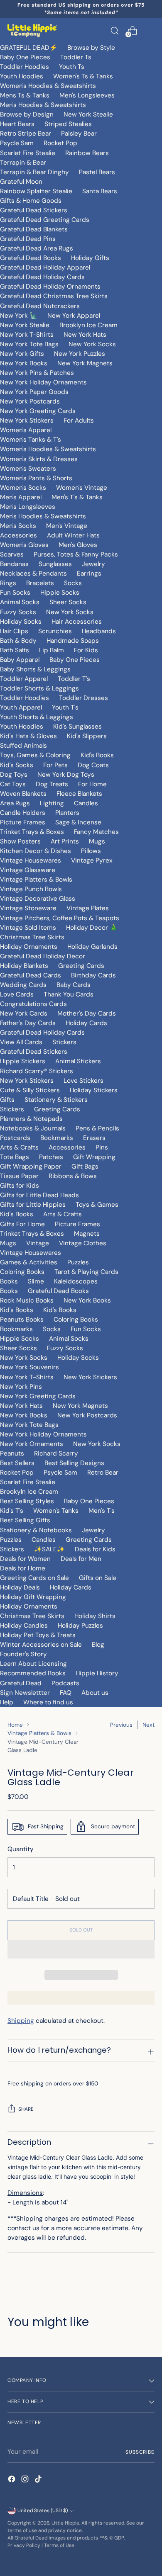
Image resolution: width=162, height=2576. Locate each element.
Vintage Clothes (83, 1243)
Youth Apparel (21, 707)
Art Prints (65, 841)
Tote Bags (15, 1157)
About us (95, 1693)
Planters (67, 813)
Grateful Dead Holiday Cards (42, 277)
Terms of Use (59, 2545)
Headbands (99, 631)
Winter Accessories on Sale (41, 1645)
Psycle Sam (17, 143)
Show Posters (20, 841)
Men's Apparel (21, 497)
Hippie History (97, 1673)
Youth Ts (72, 67)
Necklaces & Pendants (33, 574)
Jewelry (93, 564)
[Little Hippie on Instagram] (26, 2480)
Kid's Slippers (87, 736)
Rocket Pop (60, 143)
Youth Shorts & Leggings (37, 717)
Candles (86, 803)
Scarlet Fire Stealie (28, 153)
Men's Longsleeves (87, 95)
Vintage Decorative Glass (38, 899)
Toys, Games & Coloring (35, 755)
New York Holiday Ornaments (43, 382)
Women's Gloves (24, 545)
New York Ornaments (32, 1444)
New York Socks (92, 344)
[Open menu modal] (150, 30)
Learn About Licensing (33, 1664)
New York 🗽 (19, 316)
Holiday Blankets (24, 966)
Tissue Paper (19, 1176)
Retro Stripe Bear (26, 134)
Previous (121, 1725)
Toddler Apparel (24, 679)
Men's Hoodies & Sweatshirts (43, 105)
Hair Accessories (77, 622)
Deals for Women (25, 1559)
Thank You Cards (69, 994)
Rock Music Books (27, 1300)
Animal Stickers (78, 1061)
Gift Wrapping (94, 1157)
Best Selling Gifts (25, 1520)
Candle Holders (23, 813)
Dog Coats (93, 765)
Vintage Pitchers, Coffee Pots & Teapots (60, 918)
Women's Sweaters (28, 469)
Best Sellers (17, 1463)
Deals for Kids (95, 1549)
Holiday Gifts (90, 258)
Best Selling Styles (27, 1501)
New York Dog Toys (66, 775)
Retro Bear (103, 1473)
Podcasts (65, 1683)
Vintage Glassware (28, 870)
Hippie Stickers (23, 1061)
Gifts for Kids (20, 1186)
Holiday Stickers (94, 1090)
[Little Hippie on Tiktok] (39, 2480)
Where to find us (48, 1702)
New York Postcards (30, 401)
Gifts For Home (22, 1224)
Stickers (64, 1042)
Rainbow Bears (87, 153)
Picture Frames (23, 822)
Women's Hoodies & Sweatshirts (48, 86)
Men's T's (102, 1511)
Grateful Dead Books (31, 258)
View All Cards (21, 1042)
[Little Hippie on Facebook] (12, 2480)
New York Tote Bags (29, 344)
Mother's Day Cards (87, 1013)
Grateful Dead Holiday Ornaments (50, 287)
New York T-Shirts (27, 335)
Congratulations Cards (33, 1004)
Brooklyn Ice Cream (88, 325)
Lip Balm (52, 650)
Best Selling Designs (74, 1463)
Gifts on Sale (98, 1578)
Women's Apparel (26, 430)
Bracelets (40, 583)
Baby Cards (74, 985)
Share (26, 2109)
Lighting (52, 803)
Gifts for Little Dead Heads (39, 1195)
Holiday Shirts (95, 1616)
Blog (98, 1645)
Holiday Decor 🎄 (92, 928)
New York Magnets (85, 363)
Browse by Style (91, 48)
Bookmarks (57, 1138)
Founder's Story (23, 1654)
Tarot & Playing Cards (86, 1272)
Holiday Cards (86, 1023)
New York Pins (21, 1387)
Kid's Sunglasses (77, 727)
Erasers (94, 1138)
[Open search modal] (114, 30)
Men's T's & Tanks (77, 497)
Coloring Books (22, 1272)
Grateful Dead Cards (31, 975)
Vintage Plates (88, 908)
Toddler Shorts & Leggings (39, 688)
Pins (102, 1147)
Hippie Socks (60, 593)
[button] (81, 1949)
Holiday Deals (20, 1587)
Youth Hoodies (22, 76)
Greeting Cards (81, 966)
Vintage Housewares (31, 860)
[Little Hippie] (32, 31)
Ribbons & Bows (73, 1176)
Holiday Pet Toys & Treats (38, 1635)
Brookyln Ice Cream (29, 1492)
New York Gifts (22, 354)
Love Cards (17, 994)
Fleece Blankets (79, 794)
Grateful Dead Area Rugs (37, 248)
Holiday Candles (24, 1626)
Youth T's (65, 707)
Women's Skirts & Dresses (39, 459)
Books (9, 1281)
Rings (8, 583)
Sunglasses (55, 564)
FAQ (66, 1693)
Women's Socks (23, 488)
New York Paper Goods (34, 392)
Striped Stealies (68, 124)
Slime (36, 1281)
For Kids (86, 650)
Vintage (38, 1243)
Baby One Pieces (25, 57)
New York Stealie (88, 114)
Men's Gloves (78, 545)
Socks (73, 583)
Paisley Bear (79, 134)
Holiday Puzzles (80, 1626)
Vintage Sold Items (28, 928)
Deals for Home (23, 1568)
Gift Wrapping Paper (31, 1166)
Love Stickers (83, 1081)
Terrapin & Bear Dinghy (34, 172)
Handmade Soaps (73, 641)
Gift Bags (85, 1166)
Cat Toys (13, 784)
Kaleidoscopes (76, 1281)
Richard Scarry (56, 1453)
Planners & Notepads (31, 1119)
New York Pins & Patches (37, 373)
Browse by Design (27, 114)
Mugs (97, 841)
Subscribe (140, 2452)
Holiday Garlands (92, 947)
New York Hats (85, 335)
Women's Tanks (56, 1511)
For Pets (55, 765)
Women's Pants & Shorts (36, 478)
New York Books (24, 363)
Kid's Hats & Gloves (28, 736)
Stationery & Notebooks (36, 1530)
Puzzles (78, 1262)
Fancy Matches (96, 832)
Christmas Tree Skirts (32, 937)
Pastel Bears (97, 172)
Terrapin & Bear (23, 163)
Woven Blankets (23, 794)
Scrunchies (55, 631)
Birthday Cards (93, 975)
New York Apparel (74, 316)
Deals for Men (81, 1559)
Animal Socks (20, 602)
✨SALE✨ (49, 1549)
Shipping (21, 2021)
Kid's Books (97, 755)
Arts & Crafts (19, 1147)
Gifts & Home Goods (31, 201)
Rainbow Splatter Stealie (36, 191)
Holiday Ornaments (29, 947)
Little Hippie (65, 2523)
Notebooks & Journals (33, 1128)
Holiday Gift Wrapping (33, 1597)
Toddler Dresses (83, 698)
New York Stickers (27, 420)
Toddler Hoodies (25, 67)
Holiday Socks (21, 622)
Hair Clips (14, 631)
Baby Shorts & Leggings (35, 669)
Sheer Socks (68, 602)
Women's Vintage (82, 488)
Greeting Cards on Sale (34, 1578)
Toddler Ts (76, 57)
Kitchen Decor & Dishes (36, 851)
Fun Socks (15, 593)
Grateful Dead (21, 1683)
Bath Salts (15, 650)
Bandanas (14, 564)
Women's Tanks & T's (31, 440)
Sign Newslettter (25, 1693)
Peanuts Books (22, 1320)
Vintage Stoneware (28, 908)
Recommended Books (33, 1673)
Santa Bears (100, 191)
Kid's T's (12, 1511)
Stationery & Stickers (56, 1100)
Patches (51, 1157)
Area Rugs (15, 803)
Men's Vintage (67, 526)
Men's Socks (18, 526)
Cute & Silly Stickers (30, 1090)
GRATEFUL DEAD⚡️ (29, 48)
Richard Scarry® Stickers (37, 1071)
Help (7, 1702)
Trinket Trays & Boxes (32, 832)
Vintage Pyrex (92, 860)
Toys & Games (97, 1205)
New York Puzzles (80, 354)
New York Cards (24, 1013)
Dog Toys (14, 775)
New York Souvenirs (29, 1367)
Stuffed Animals (23, 746)
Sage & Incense (78, 822)
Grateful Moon (21, 182)
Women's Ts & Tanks (83, 76)
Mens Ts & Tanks (25, 95)
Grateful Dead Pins (28, 239)
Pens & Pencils (97, 1128)
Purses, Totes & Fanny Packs (76, 554)
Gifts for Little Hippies (33, 1205)
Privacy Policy (24, 2545)
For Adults (79, 420)
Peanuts (12, 1453)
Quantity (21, 1849)
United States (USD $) (43, 2510)
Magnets (87, 1234)
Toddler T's (74, 679)
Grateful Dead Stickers (34, 210)
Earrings (89, 574)
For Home (92, 784)
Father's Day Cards (28, 1023)
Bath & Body (18, 641)
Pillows (91, 851)
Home (15, 1725)
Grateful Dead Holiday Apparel (45, 267)
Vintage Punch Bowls (31, 889)
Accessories (18, 535)
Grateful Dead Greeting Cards (45, 220)
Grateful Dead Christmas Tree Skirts (54, 296)
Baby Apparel (20, 660)
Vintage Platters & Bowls (36, 880)
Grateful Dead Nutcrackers (40, 306)
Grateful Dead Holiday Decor (43, 956)
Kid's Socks (17, 765)
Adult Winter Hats (73, 535)
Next (148, 1725)
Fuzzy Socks (18, 612)
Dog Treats (52, 784)
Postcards (15, 1138)
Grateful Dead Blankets (34, 229)
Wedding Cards (23, 985)
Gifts (7, 1100)
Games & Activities (29, 1262)
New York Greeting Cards (38, 411)
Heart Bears (17, 124)
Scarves (12, 554)
